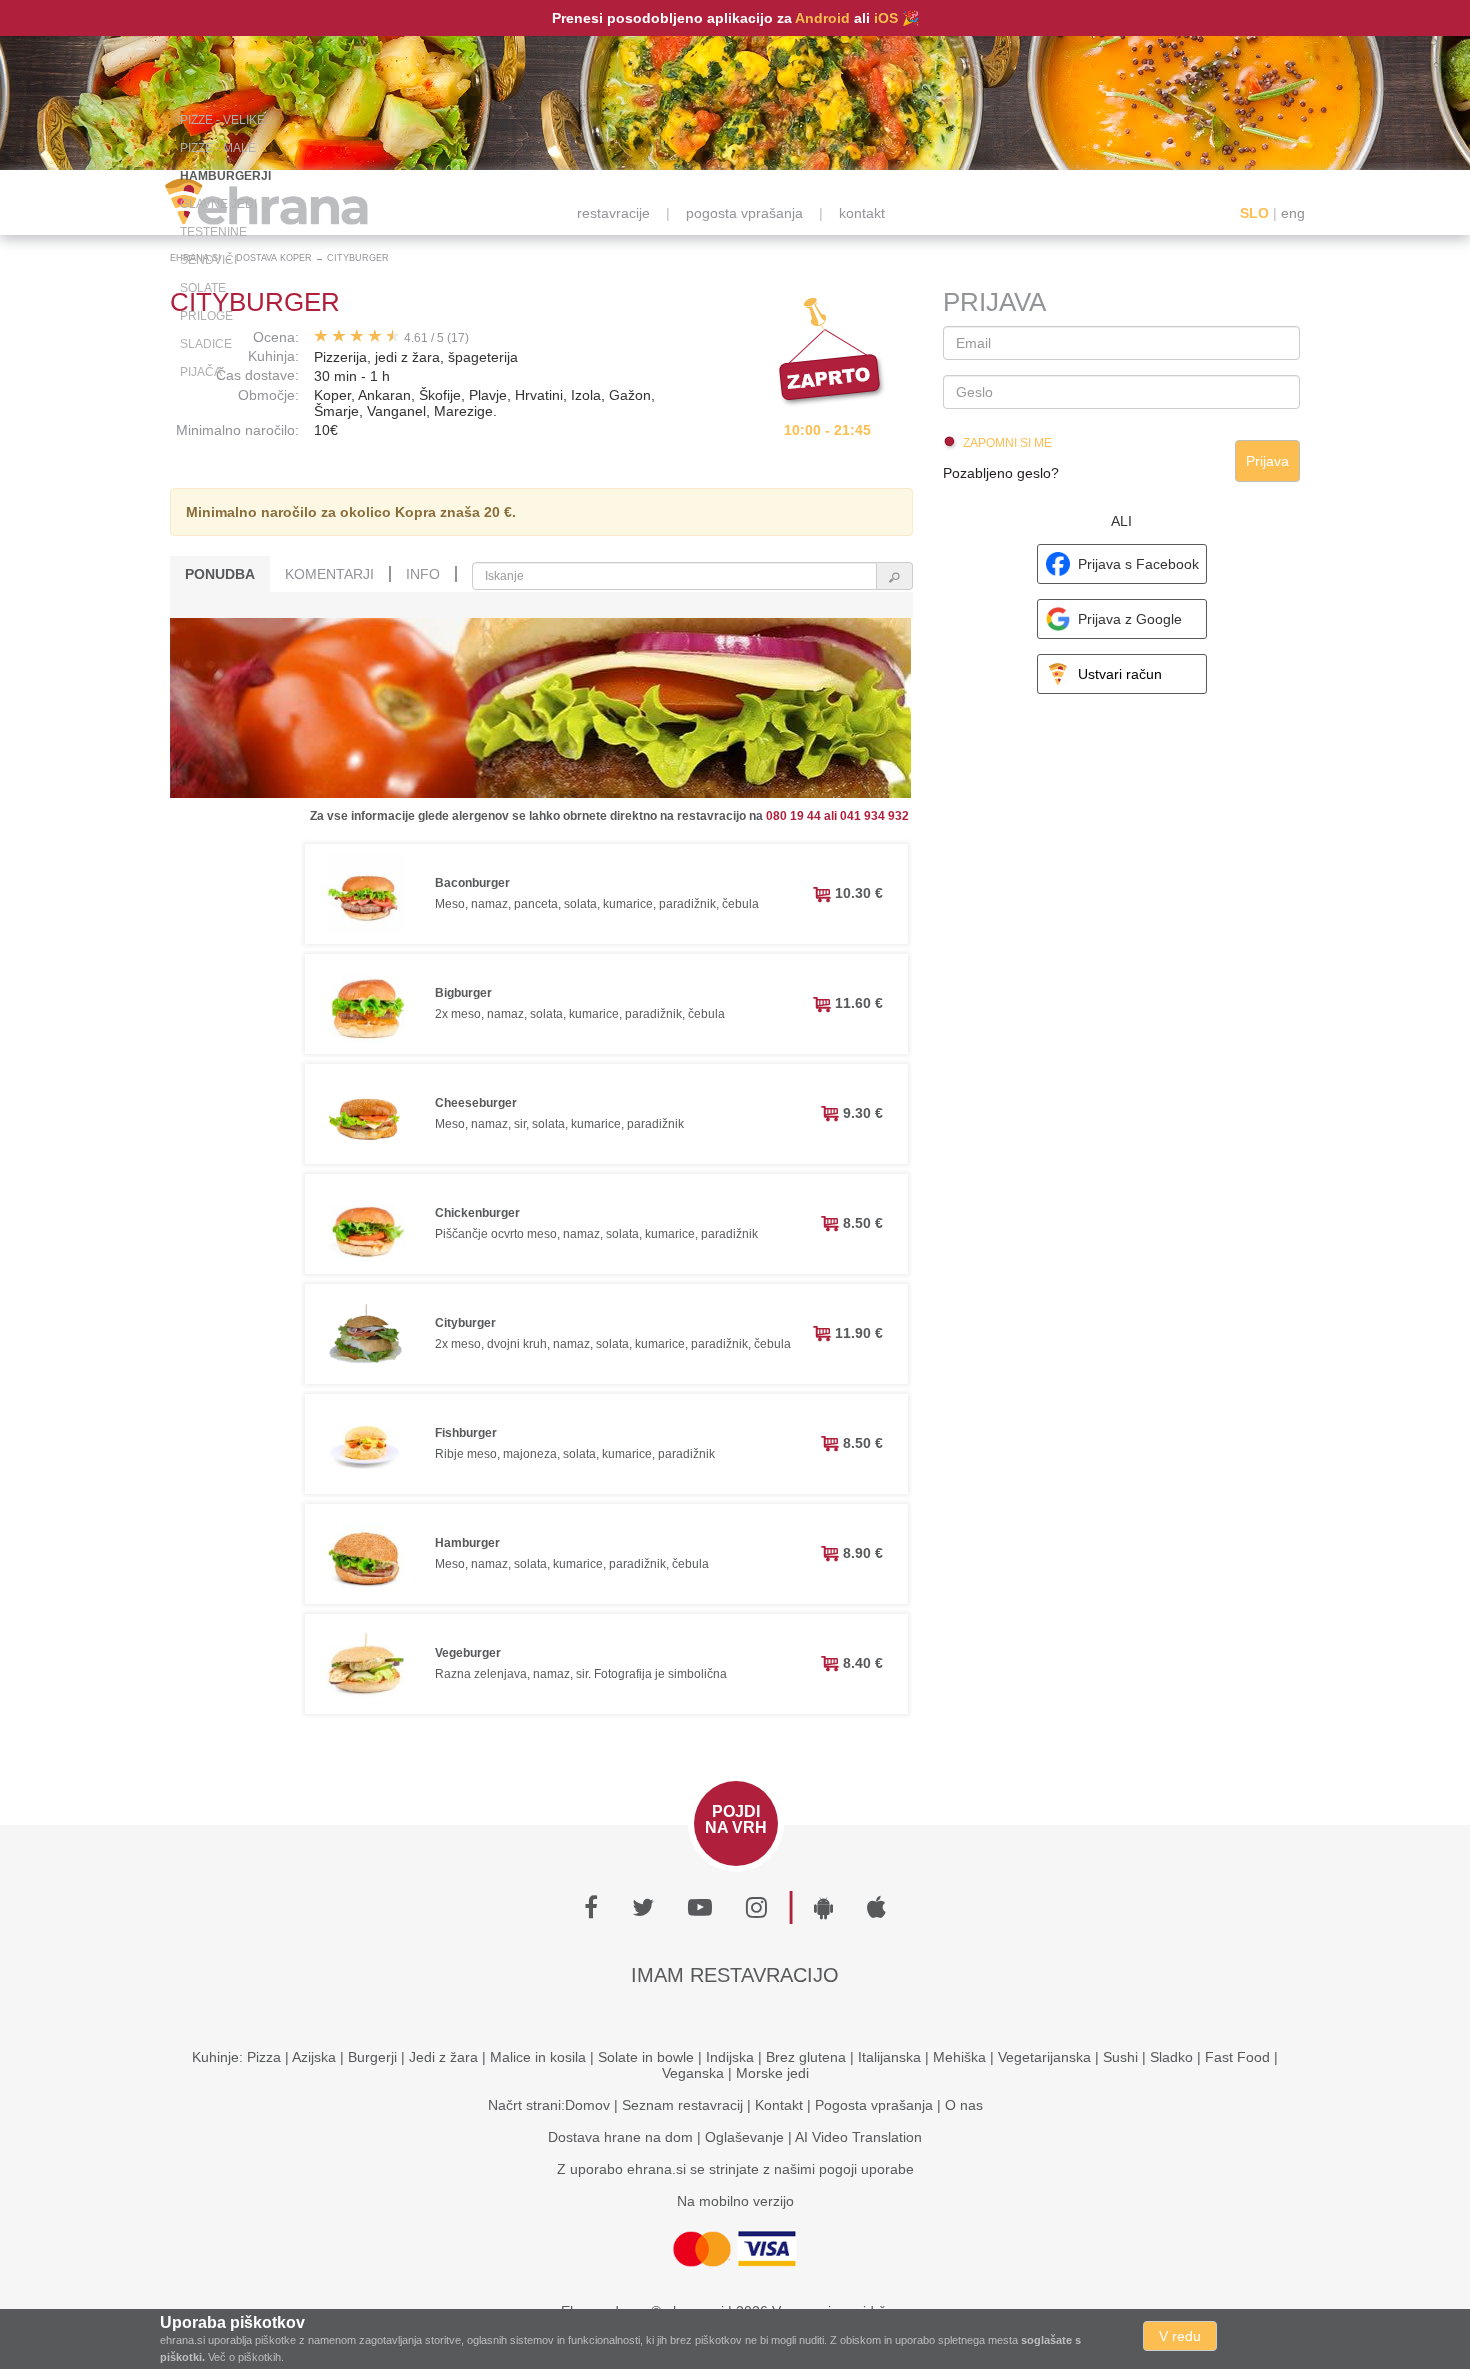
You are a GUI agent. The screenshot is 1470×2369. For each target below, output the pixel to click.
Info (423, 574)
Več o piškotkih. (246, 2357)
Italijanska (889, 2057)
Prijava (1267, 461)
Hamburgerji (225, 176)
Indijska (730, 2057)
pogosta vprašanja (744, 213)
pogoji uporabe (866, 2169)
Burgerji (372, 2057)
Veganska (693, 2073)
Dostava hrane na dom (620, 2137)
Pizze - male (218, 148)
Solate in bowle (646, 2057)
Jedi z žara (443, 2057)
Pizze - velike (222, 120)
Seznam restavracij (682, 2105)
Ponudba (220, 574)
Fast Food (1237, 2057)
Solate (203, 288)
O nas (964, 2105)
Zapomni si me (1007, 443)
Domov (587, 2105)
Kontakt (779, 2105)
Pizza (264, 2057)
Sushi (1120, 2057)
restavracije (613, 213)
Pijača (201, 372)
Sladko (1171, 2057)
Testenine (213, 232)
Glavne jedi (218, 204)
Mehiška (959, 2057)
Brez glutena (806, 2057)
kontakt (862, 213)
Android (822, 18)
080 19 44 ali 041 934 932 (837, 816)
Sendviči (208, 260)
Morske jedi (772, 2073)
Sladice (206, 344)
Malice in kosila (538, 2057)
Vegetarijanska (1044, 2057)
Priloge (206, 316)
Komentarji (329, 574)
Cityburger (358, 258)
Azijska (314, 2057)
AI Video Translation (858, 2137)
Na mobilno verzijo (735, 2201)
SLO (1254, 213)
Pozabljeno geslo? (1001, 473)
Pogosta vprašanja (874, 2105)
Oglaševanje (744, 2137)
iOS (886, 18)
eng (1293, 213)
